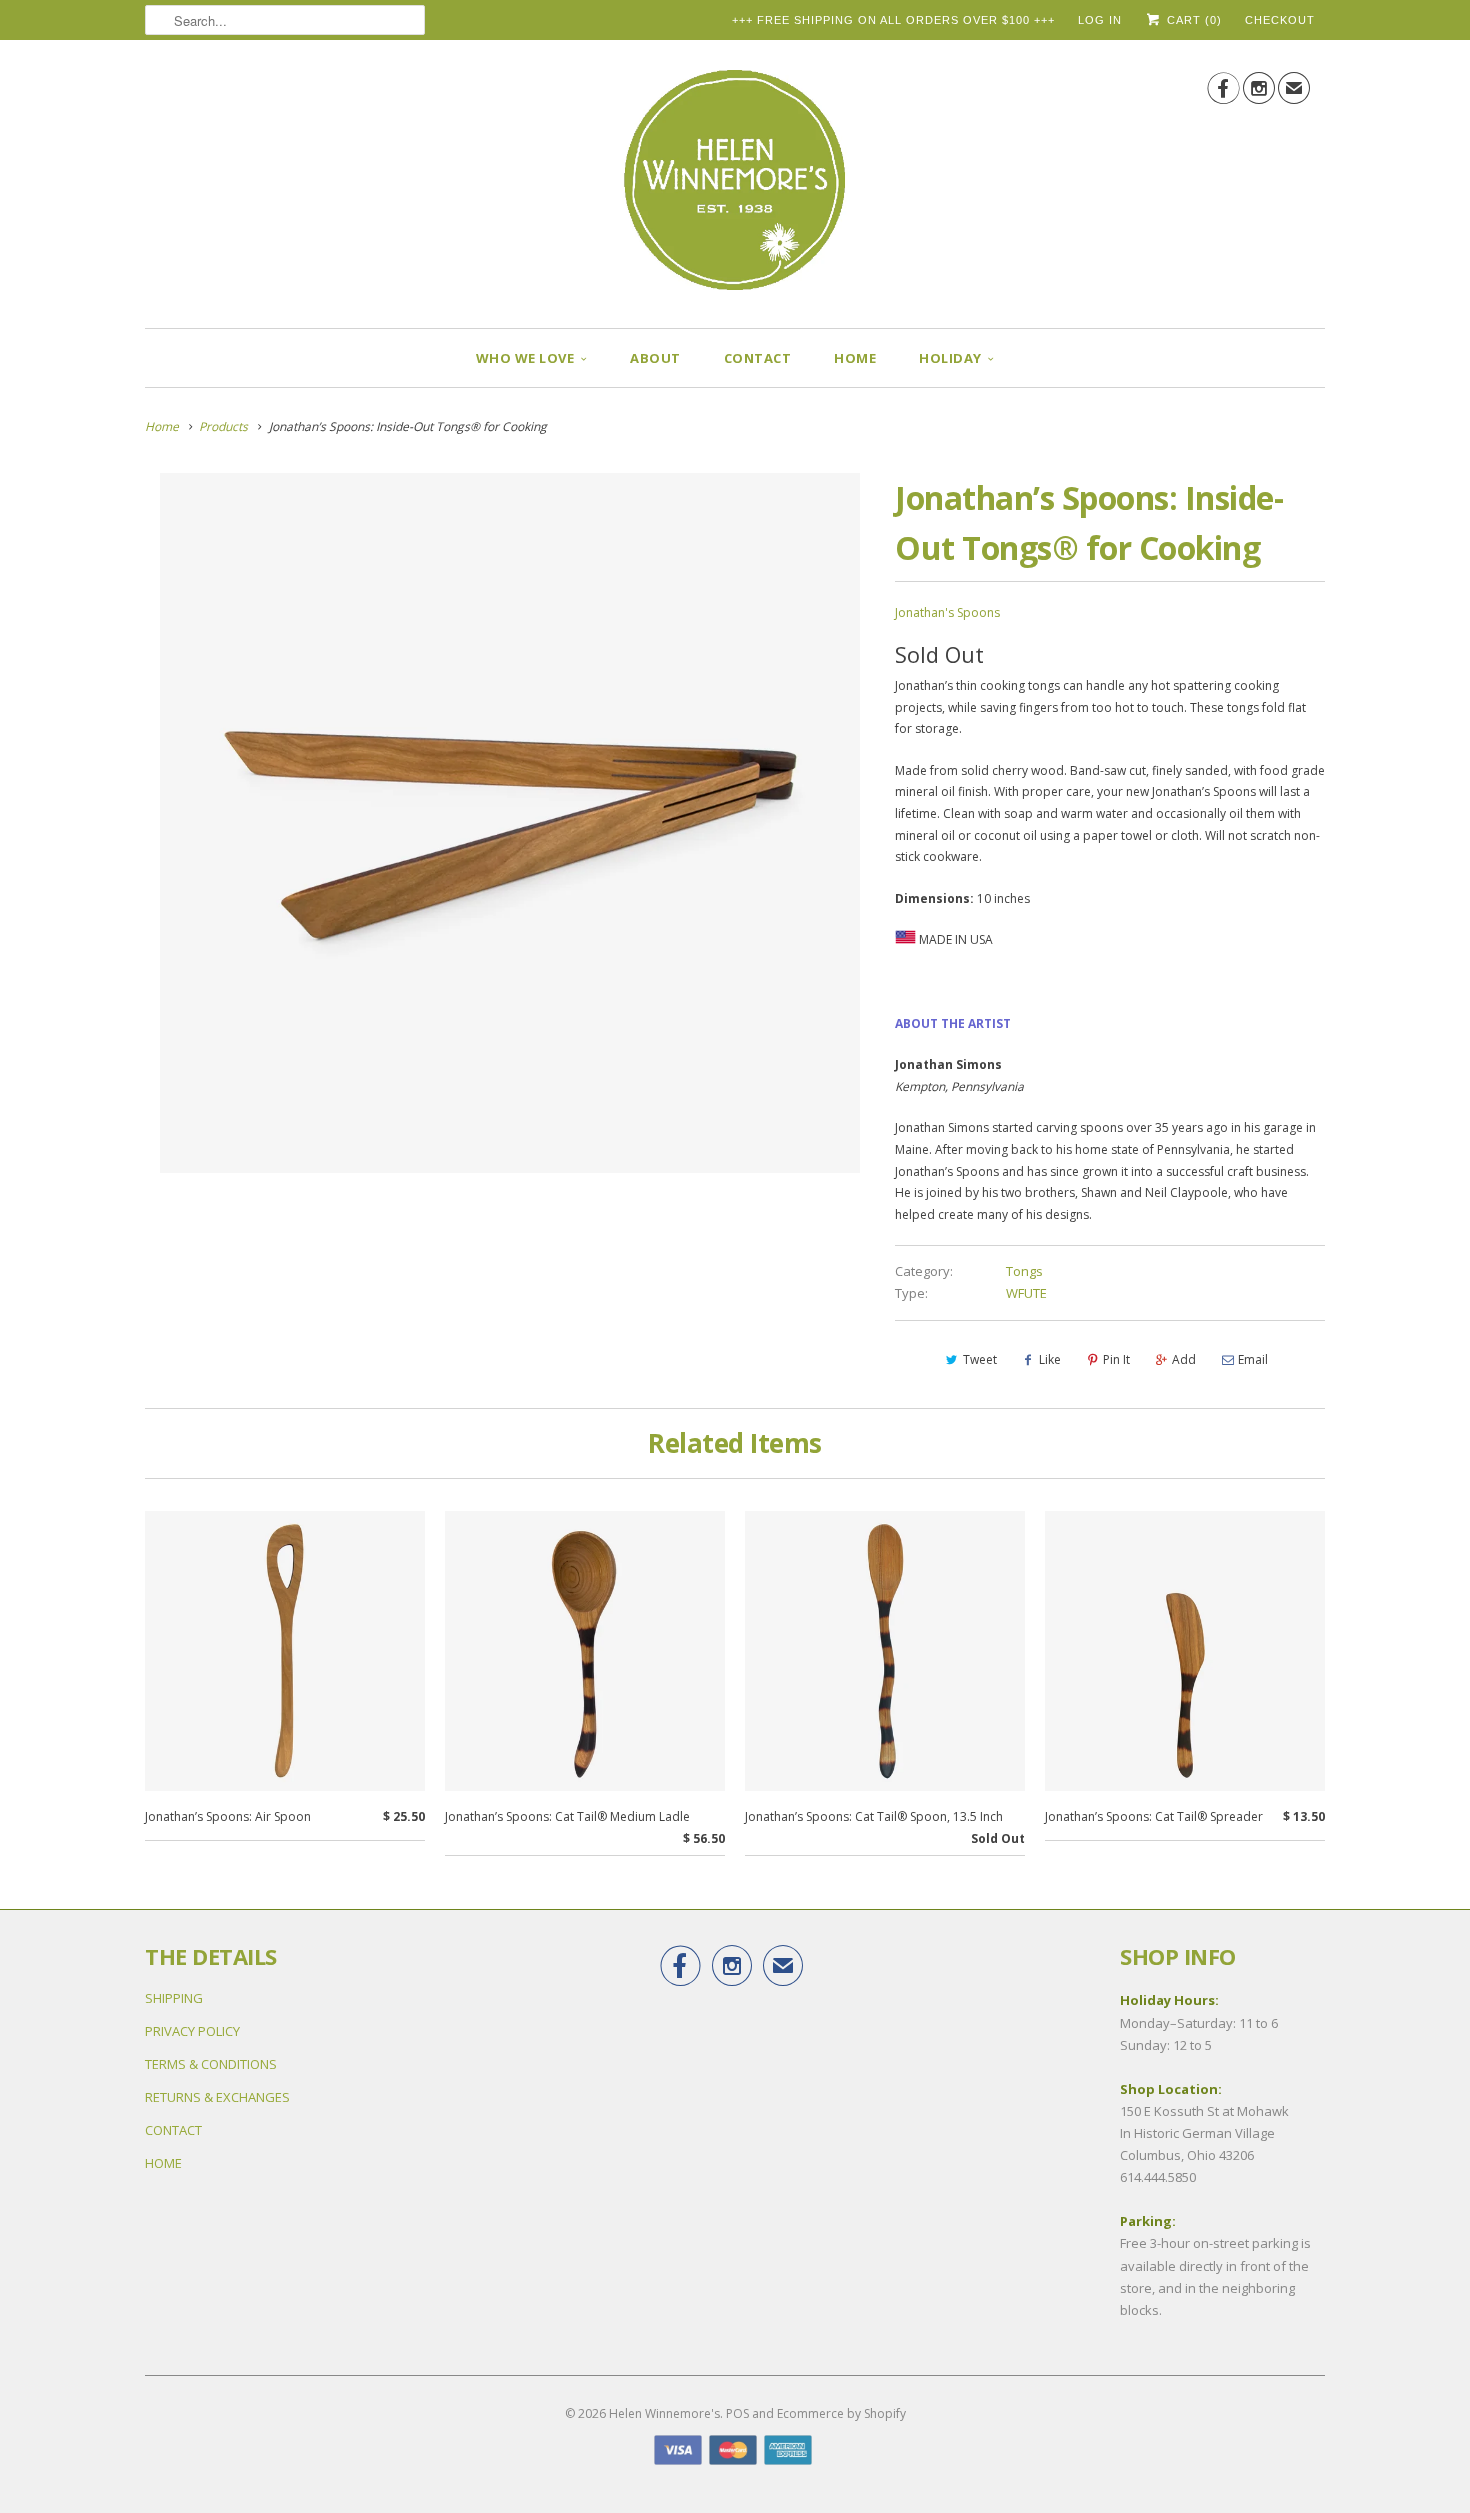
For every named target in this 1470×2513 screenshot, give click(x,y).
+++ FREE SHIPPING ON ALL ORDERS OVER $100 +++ (893, 20)
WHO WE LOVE (525, 358)
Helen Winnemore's (664, 2413)
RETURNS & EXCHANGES (217, 2097)
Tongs (1024, 1271)
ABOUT (655, 358)
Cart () (1192, 20)
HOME (855, 358)
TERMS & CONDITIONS (211, 2064)
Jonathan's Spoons (947, 612)
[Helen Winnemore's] (735, 189)
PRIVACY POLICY (192, 2031)
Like (1050, 1359)
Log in (1100, 20)
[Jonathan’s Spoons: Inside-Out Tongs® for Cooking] (510, 823)
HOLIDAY (950, 358)
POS (737, 2413)
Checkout (1280, 20)
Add (1184, 1359)
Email (1253, 1359)
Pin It (1116, 1359)
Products (223, 426)
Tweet (980, 1359)
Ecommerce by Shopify (841, 2413)
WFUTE (1026, 1293)
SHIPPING (174, 1998)
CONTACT (758, 358)
